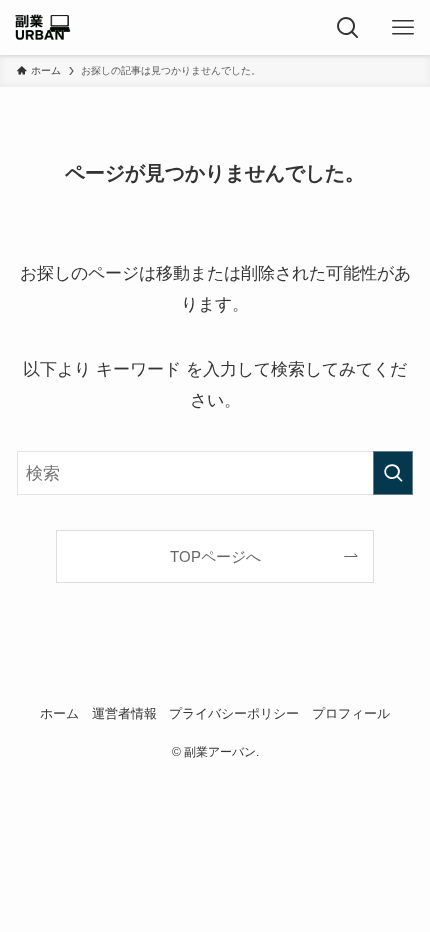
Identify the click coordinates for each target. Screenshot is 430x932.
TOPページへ (215, 556)
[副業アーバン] (42, 27)
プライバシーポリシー (234, 713)
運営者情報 (124, 713)
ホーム (59, 713)
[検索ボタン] (347, 27)
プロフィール (351, 713)
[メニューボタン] (402, 27)
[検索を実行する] (393, 473)
